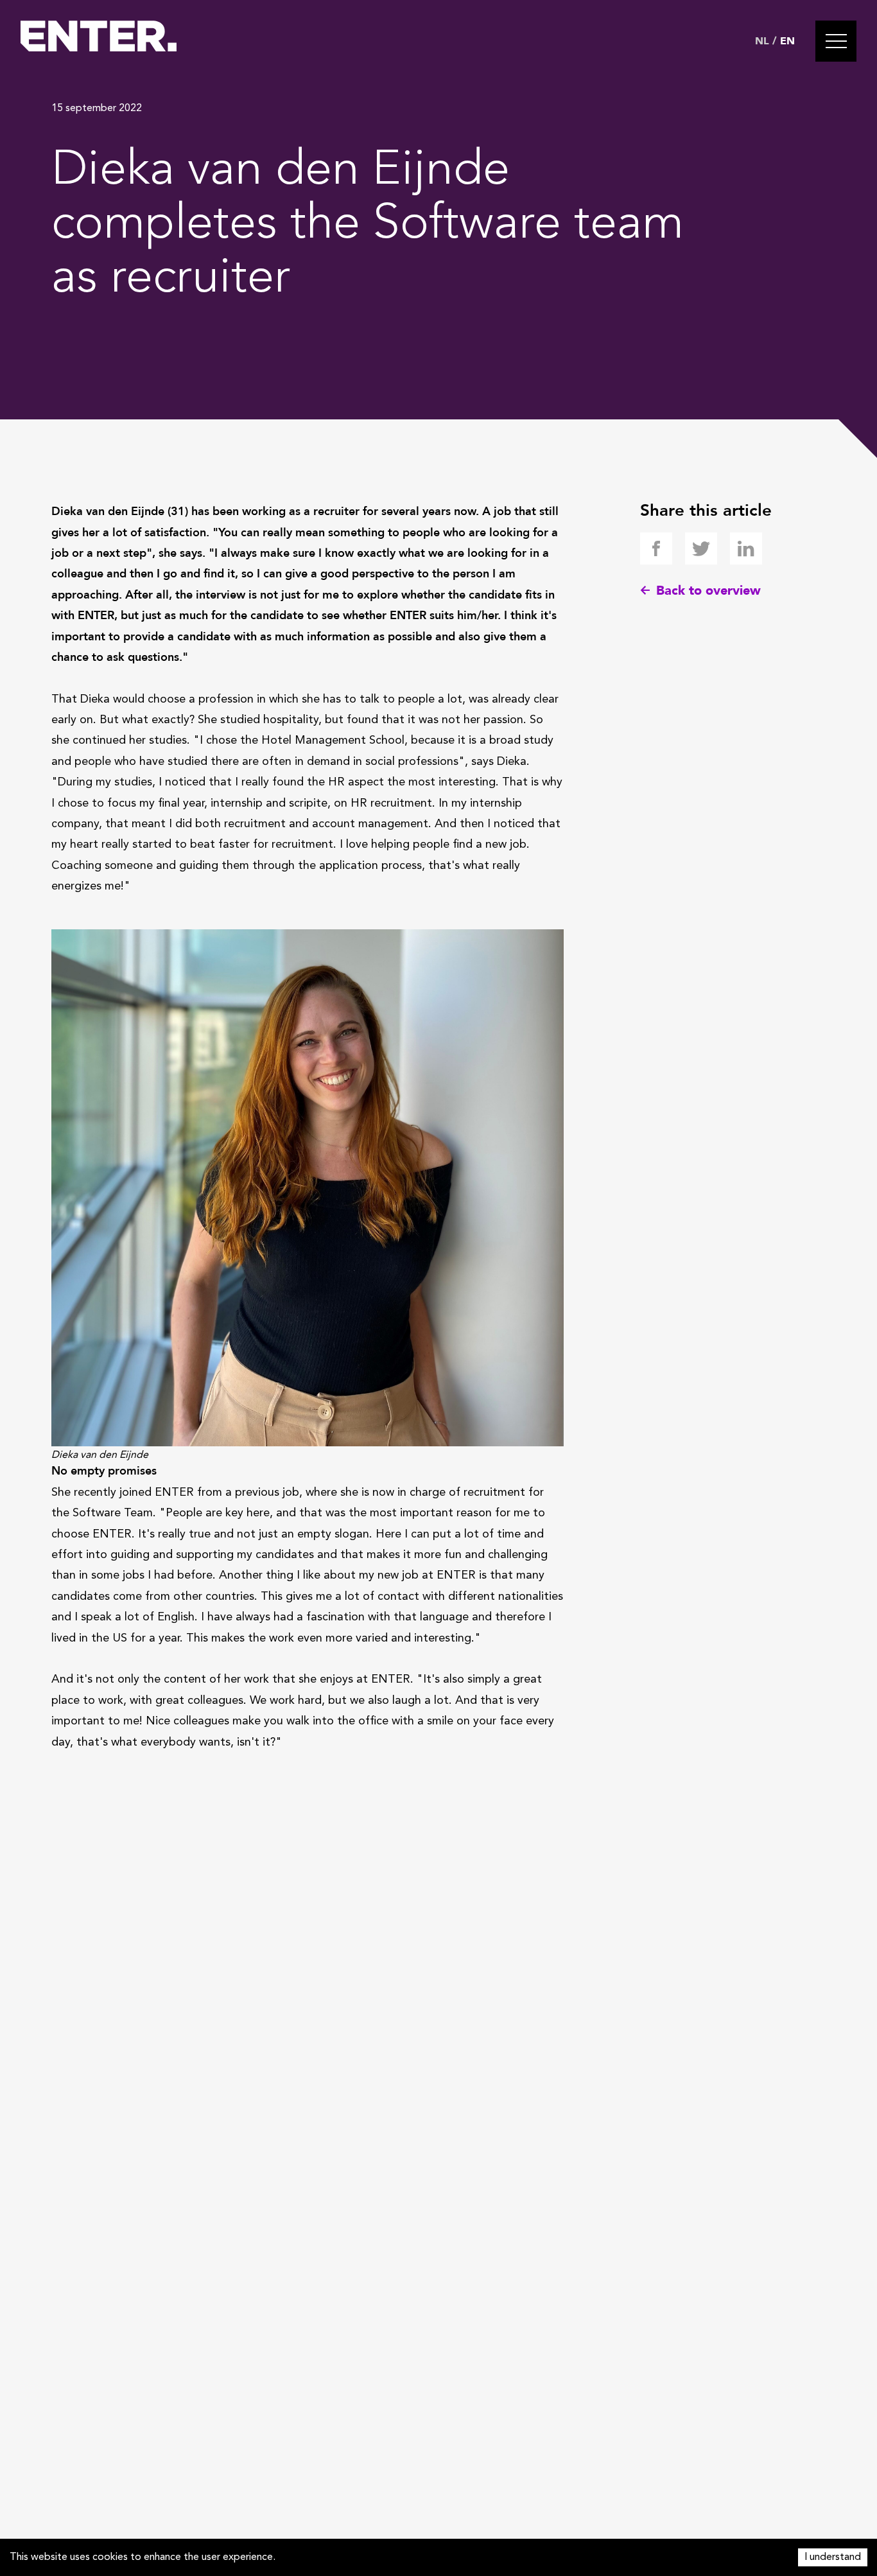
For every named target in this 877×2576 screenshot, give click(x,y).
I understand (833, 2557)
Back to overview (708, 591)
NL (762, 41)
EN (787, 41)
